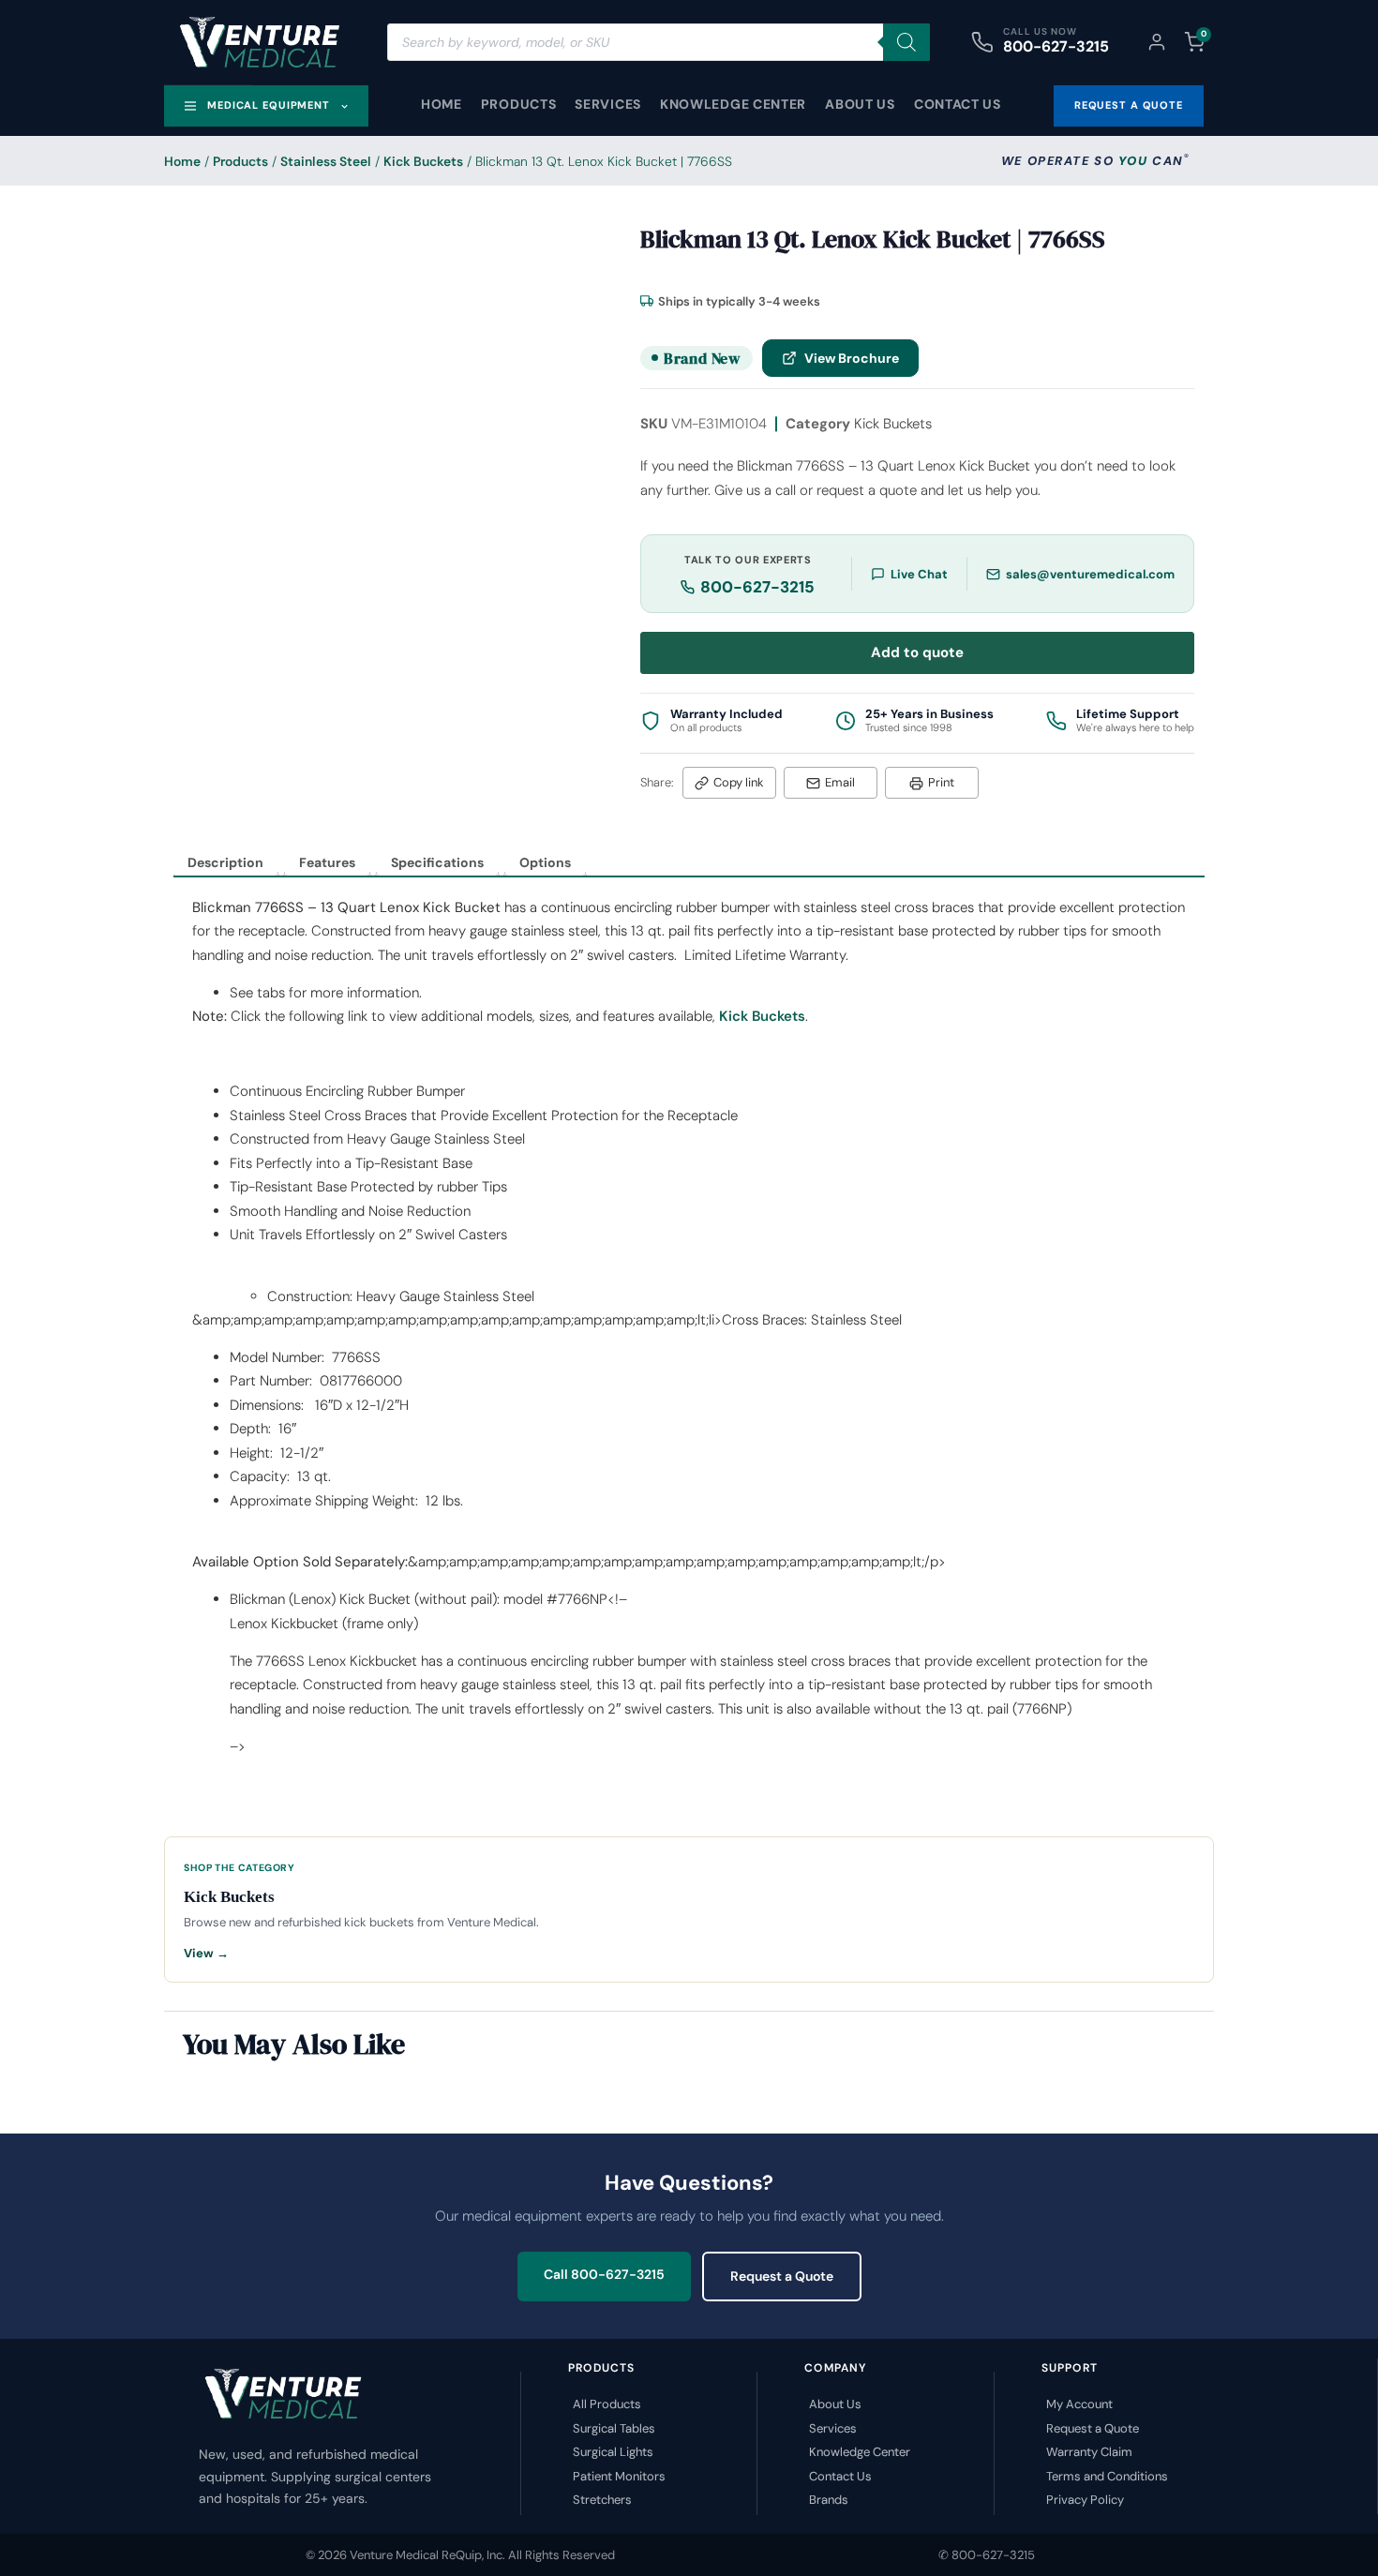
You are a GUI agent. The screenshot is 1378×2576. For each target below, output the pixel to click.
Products (519, 104)
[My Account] (1157, 42)
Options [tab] (545, 862)
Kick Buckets (423, 161)
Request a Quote (782, 2276)
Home (442, 104)
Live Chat (919, 574)
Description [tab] (225, 862)
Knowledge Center (733, 104)
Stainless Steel (326, 161)
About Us (860, 104)
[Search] (906, 42)
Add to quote (917, 652)
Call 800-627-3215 (604, 2274)
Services (608, 104)
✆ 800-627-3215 (987, 2555)
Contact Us (958, 104)
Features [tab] (327, 862)
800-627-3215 (1056, 46)
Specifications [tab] (437, 862)
